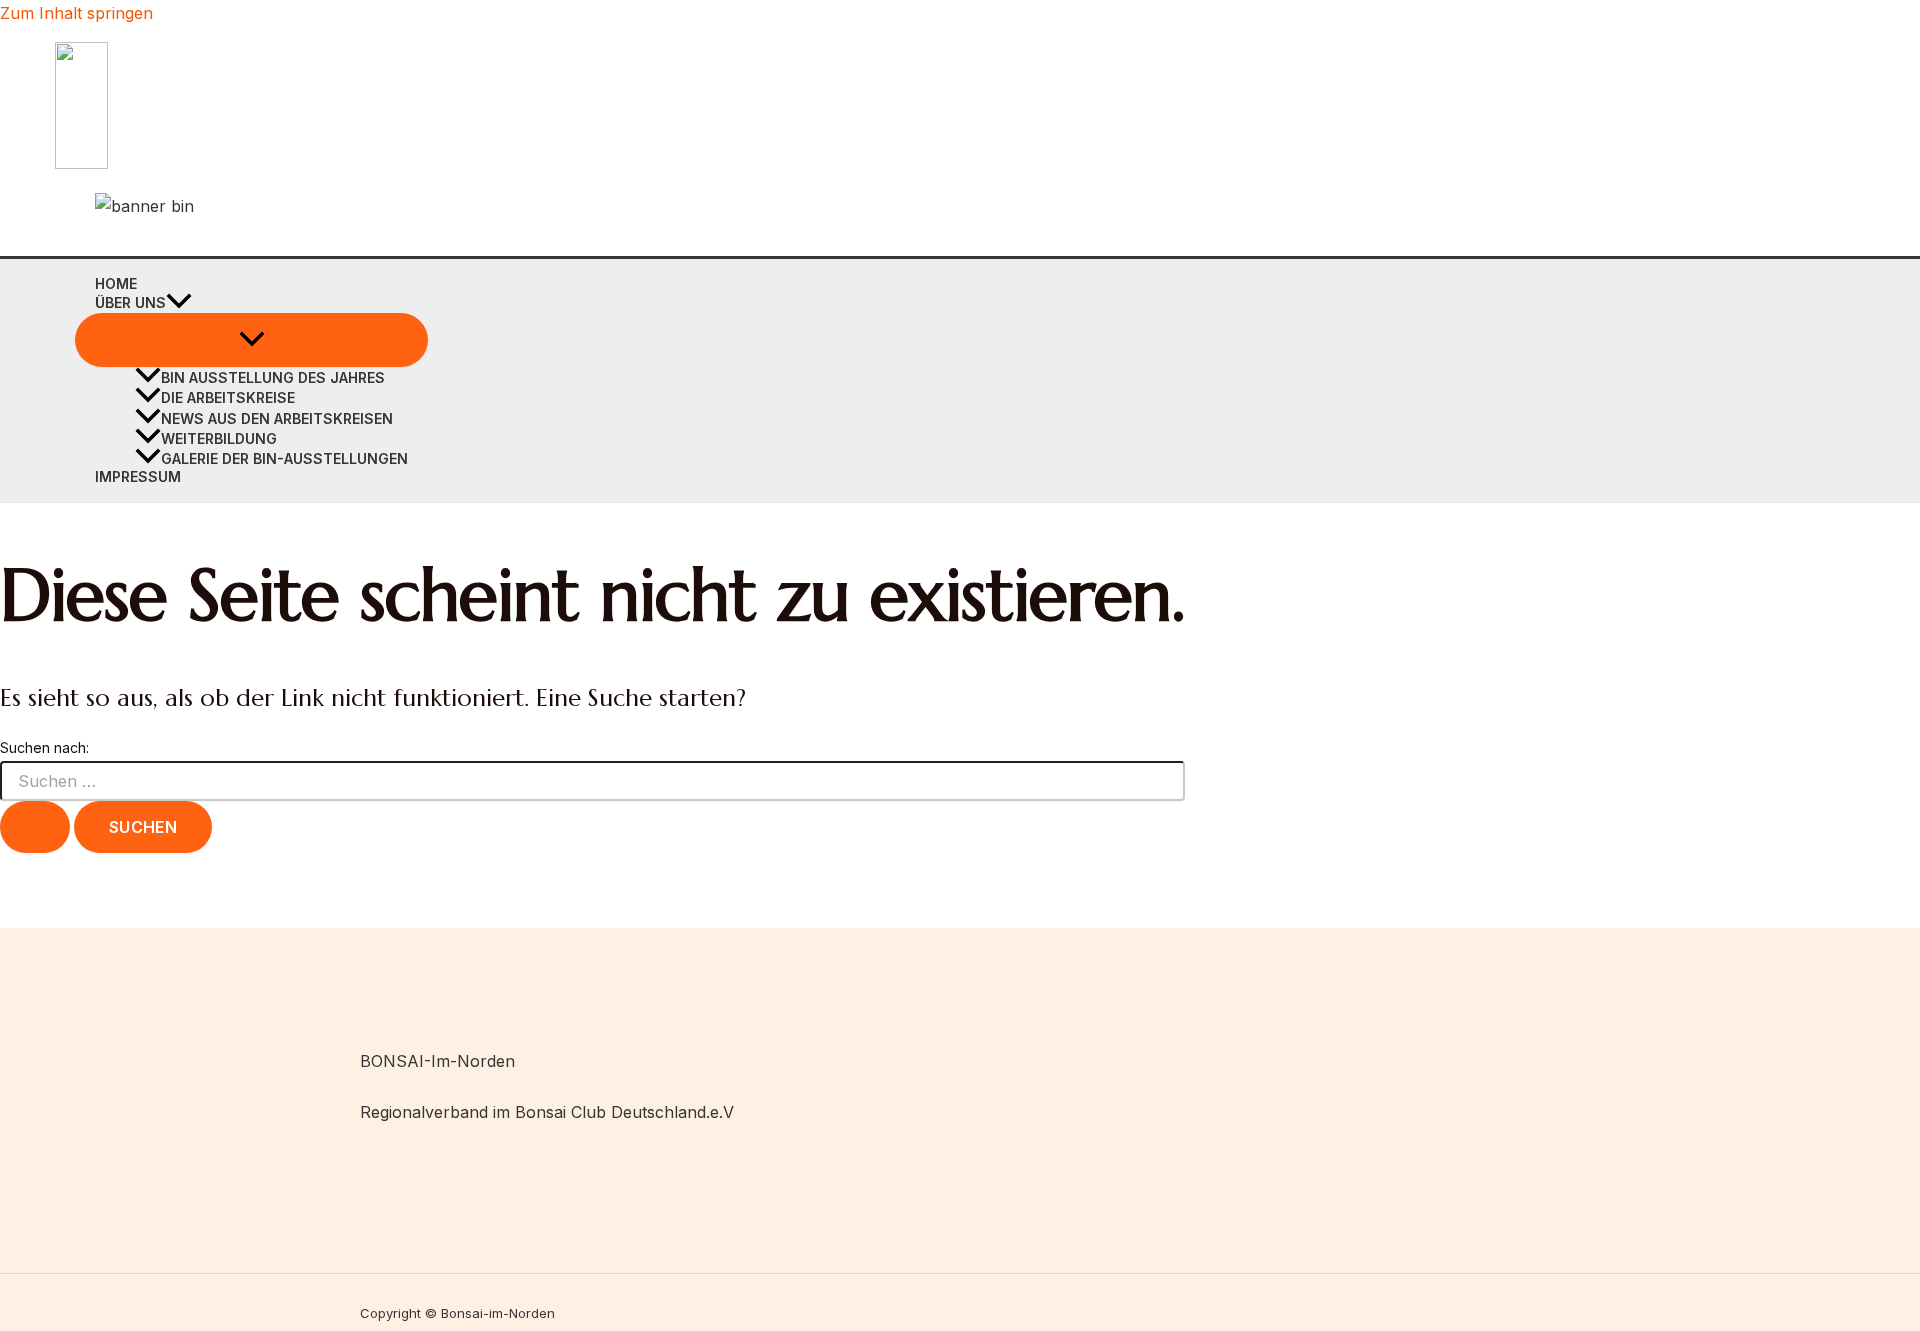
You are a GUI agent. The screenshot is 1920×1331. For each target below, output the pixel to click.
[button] (179, 303)
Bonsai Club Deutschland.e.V (624, 1112)
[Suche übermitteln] (35, 827)
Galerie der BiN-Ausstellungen (284, 458)
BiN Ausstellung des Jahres (273, 377)
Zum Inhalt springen (76, 13)
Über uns (130, 302)
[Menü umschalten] (251, 340)
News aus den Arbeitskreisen (277, 418)
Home (116, 283)
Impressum (138, 476)
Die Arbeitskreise (228, 397)
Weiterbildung (219, 438)
